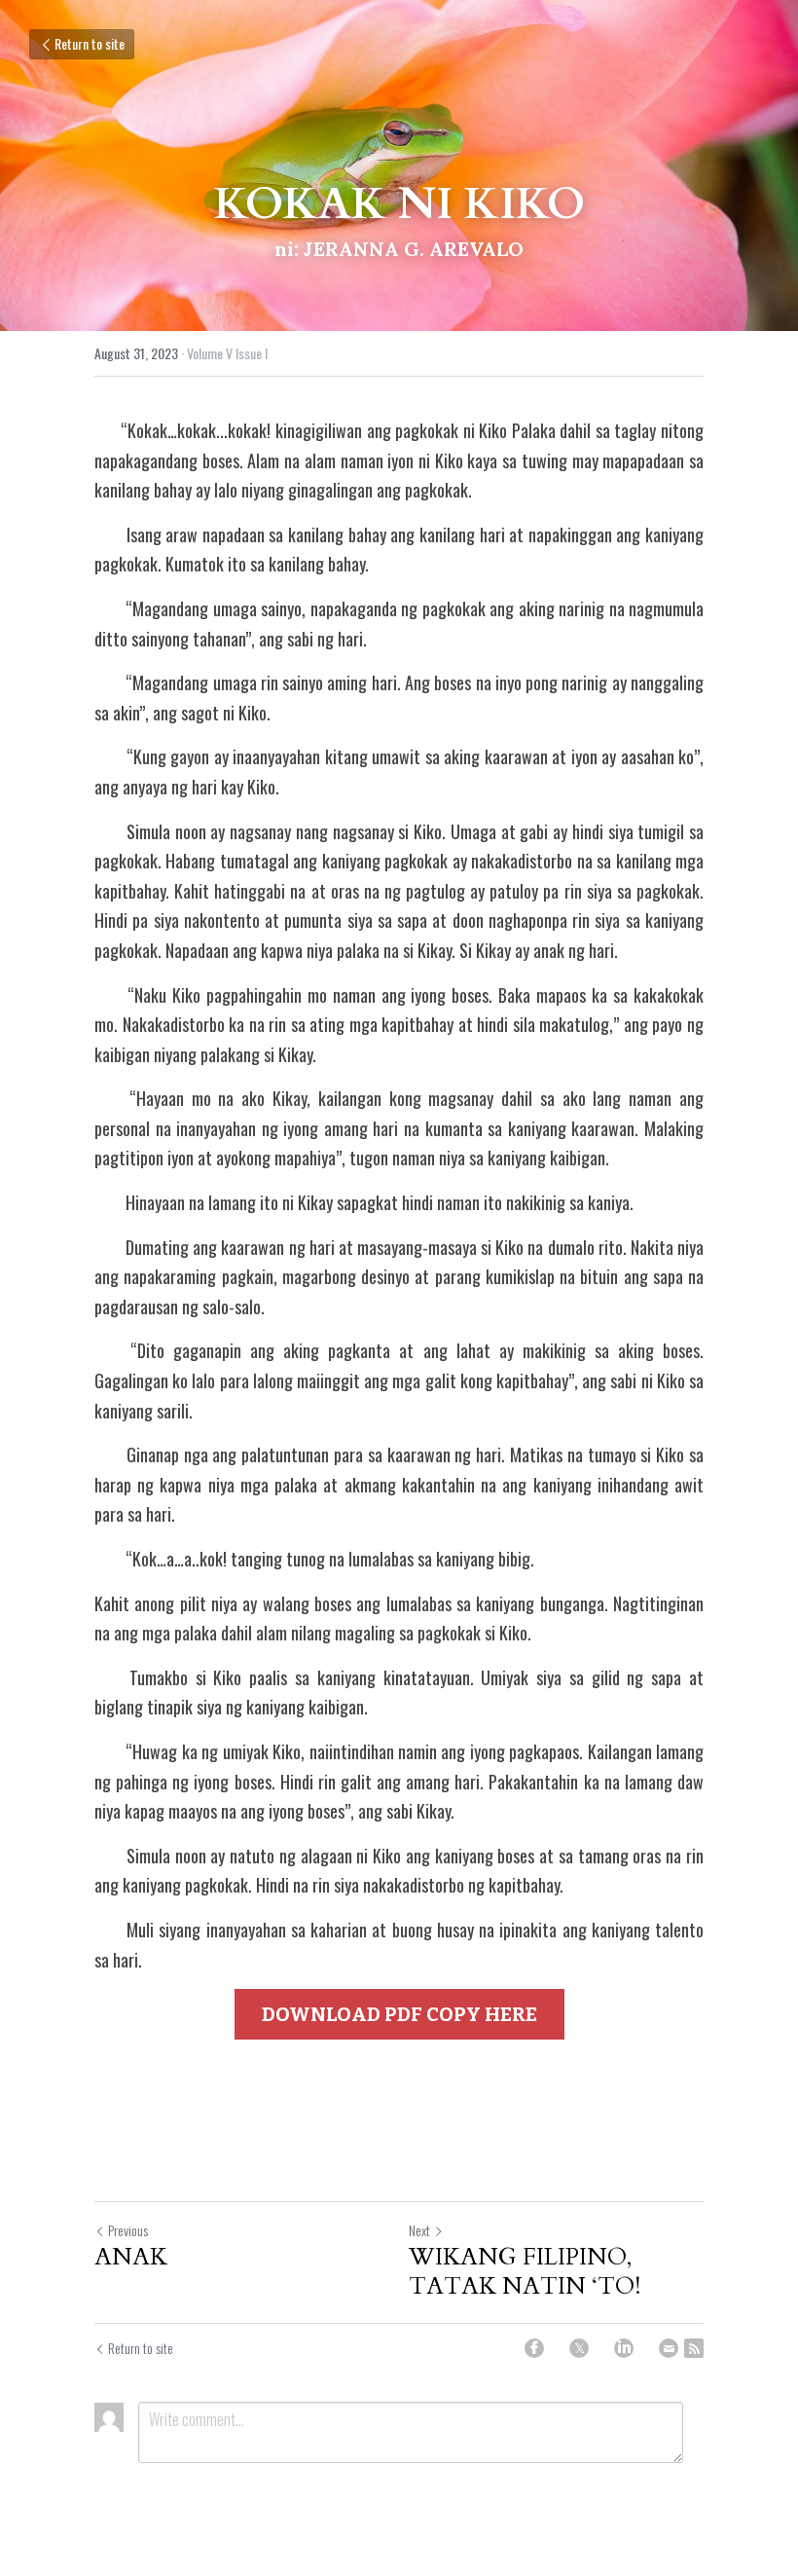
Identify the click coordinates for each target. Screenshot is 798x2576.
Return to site (90, 43)
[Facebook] (534, 2348)
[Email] (669, 2348)
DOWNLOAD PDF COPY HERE (399, 2014)
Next (419, 2230)
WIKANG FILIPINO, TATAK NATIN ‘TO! (525, 2272)
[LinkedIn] (624, 2348)
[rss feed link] (694, 2348)
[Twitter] (579, 2348)
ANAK (131, 2258)
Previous (128, 2230)
